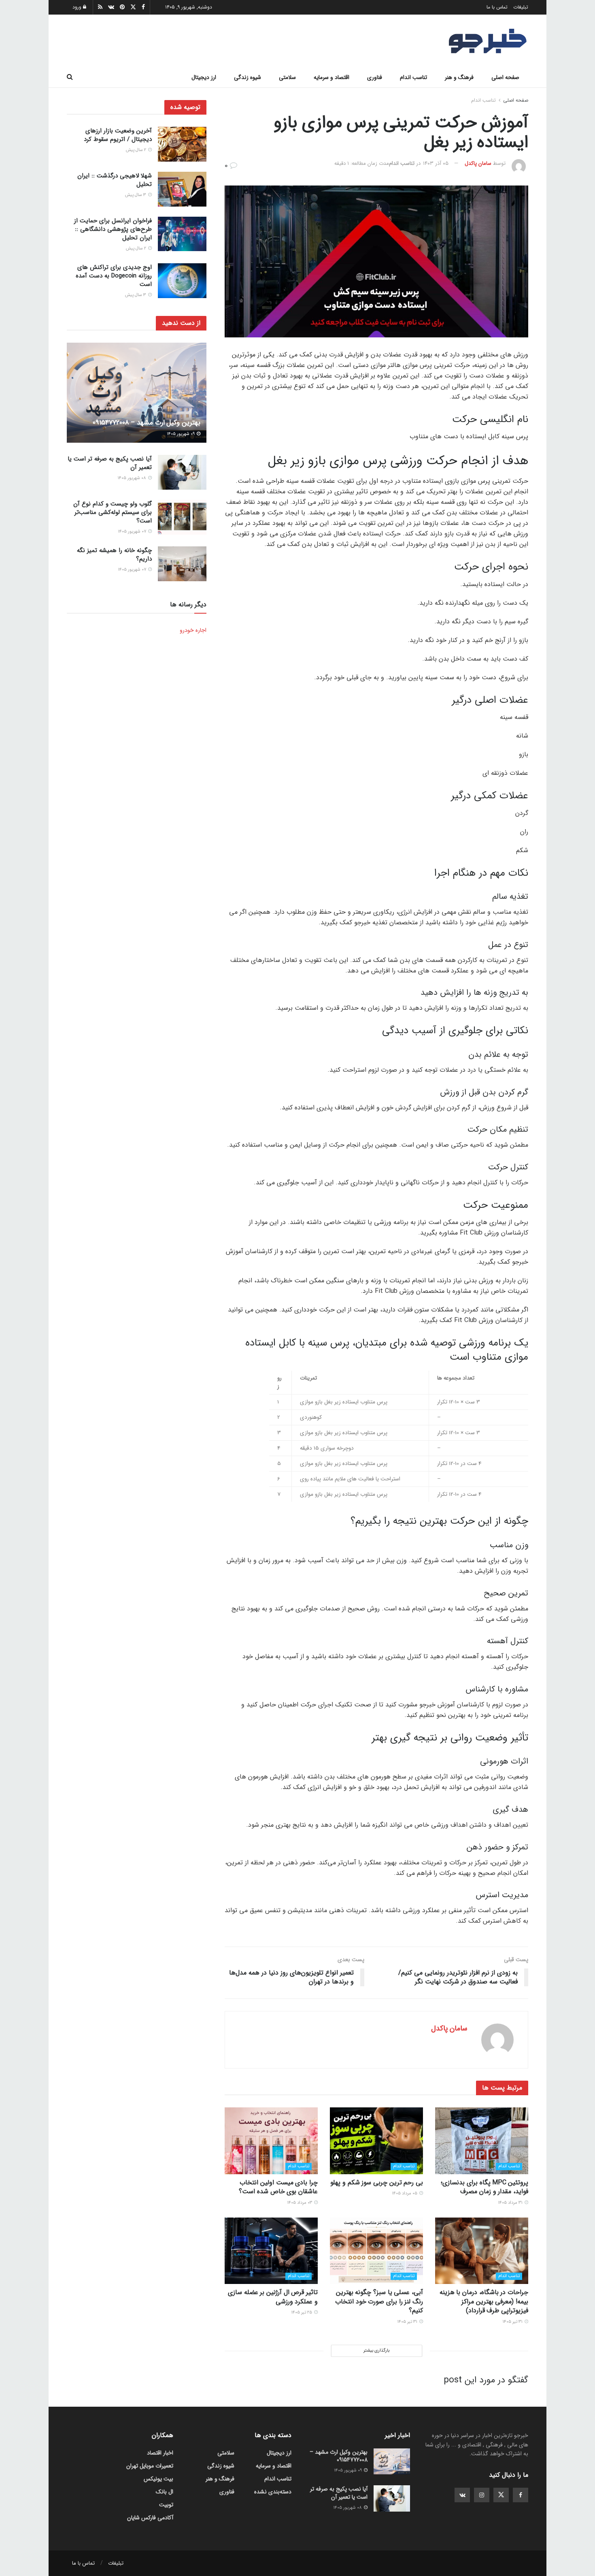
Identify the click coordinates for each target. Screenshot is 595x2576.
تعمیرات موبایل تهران (150, 2466)
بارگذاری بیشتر (376, 2351)
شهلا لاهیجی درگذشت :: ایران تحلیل (115, 180)
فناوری (375, 77)
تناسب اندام (413, 77)
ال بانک (165, 2492)
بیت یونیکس (158, 2479)
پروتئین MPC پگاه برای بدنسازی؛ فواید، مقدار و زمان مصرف (484, 2187)
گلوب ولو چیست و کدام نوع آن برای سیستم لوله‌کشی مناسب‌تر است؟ (113, 512)
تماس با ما (497, 7)
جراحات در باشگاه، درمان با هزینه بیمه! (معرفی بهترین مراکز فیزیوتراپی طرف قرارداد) (484, 2301)
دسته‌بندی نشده (273, 2492)
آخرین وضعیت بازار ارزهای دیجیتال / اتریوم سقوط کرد (118, 135)
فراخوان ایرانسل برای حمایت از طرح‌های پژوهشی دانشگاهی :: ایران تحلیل (113, 229)
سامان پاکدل (478, 163)
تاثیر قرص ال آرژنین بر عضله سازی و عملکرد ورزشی (273, 2297)
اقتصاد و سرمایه (331, 77)
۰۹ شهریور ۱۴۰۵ (181, 434)
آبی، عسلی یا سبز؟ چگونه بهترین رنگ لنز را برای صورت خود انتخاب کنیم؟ (379, 2301)
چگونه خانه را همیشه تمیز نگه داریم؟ (114, 555)
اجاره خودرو (193, 630)
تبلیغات (521, 7)
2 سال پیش (137, 150)
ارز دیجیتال (204, 77)
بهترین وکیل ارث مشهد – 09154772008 (147, 423)
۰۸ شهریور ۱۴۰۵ (132, 478)
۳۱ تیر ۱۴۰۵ (513, 2322)
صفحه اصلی (505, 77)
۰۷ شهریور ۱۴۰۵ (133, 532)
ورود (78, 7)
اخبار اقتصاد (160, 2453)
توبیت (166, 2505)
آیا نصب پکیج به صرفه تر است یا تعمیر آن (110, 463)
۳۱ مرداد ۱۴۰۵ (511, 2203)
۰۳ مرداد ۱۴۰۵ (300, 2203)
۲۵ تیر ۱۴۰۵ (302, 2313)
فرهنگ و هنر (459, 77)
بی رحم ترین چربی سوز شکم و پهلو (377, 2183)
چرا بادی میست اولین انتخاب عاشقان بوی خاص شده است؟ (278, 2187)
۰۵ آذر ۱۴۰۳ (436, 163)
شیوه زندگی (248, 77)
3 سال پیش (136, 195)
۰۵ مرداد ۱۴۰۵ (405, 2193)
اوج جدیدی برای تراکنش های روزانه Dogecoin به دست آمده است (114, 276)
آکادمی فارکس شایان (150, 2518)
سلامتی (287, 77)
